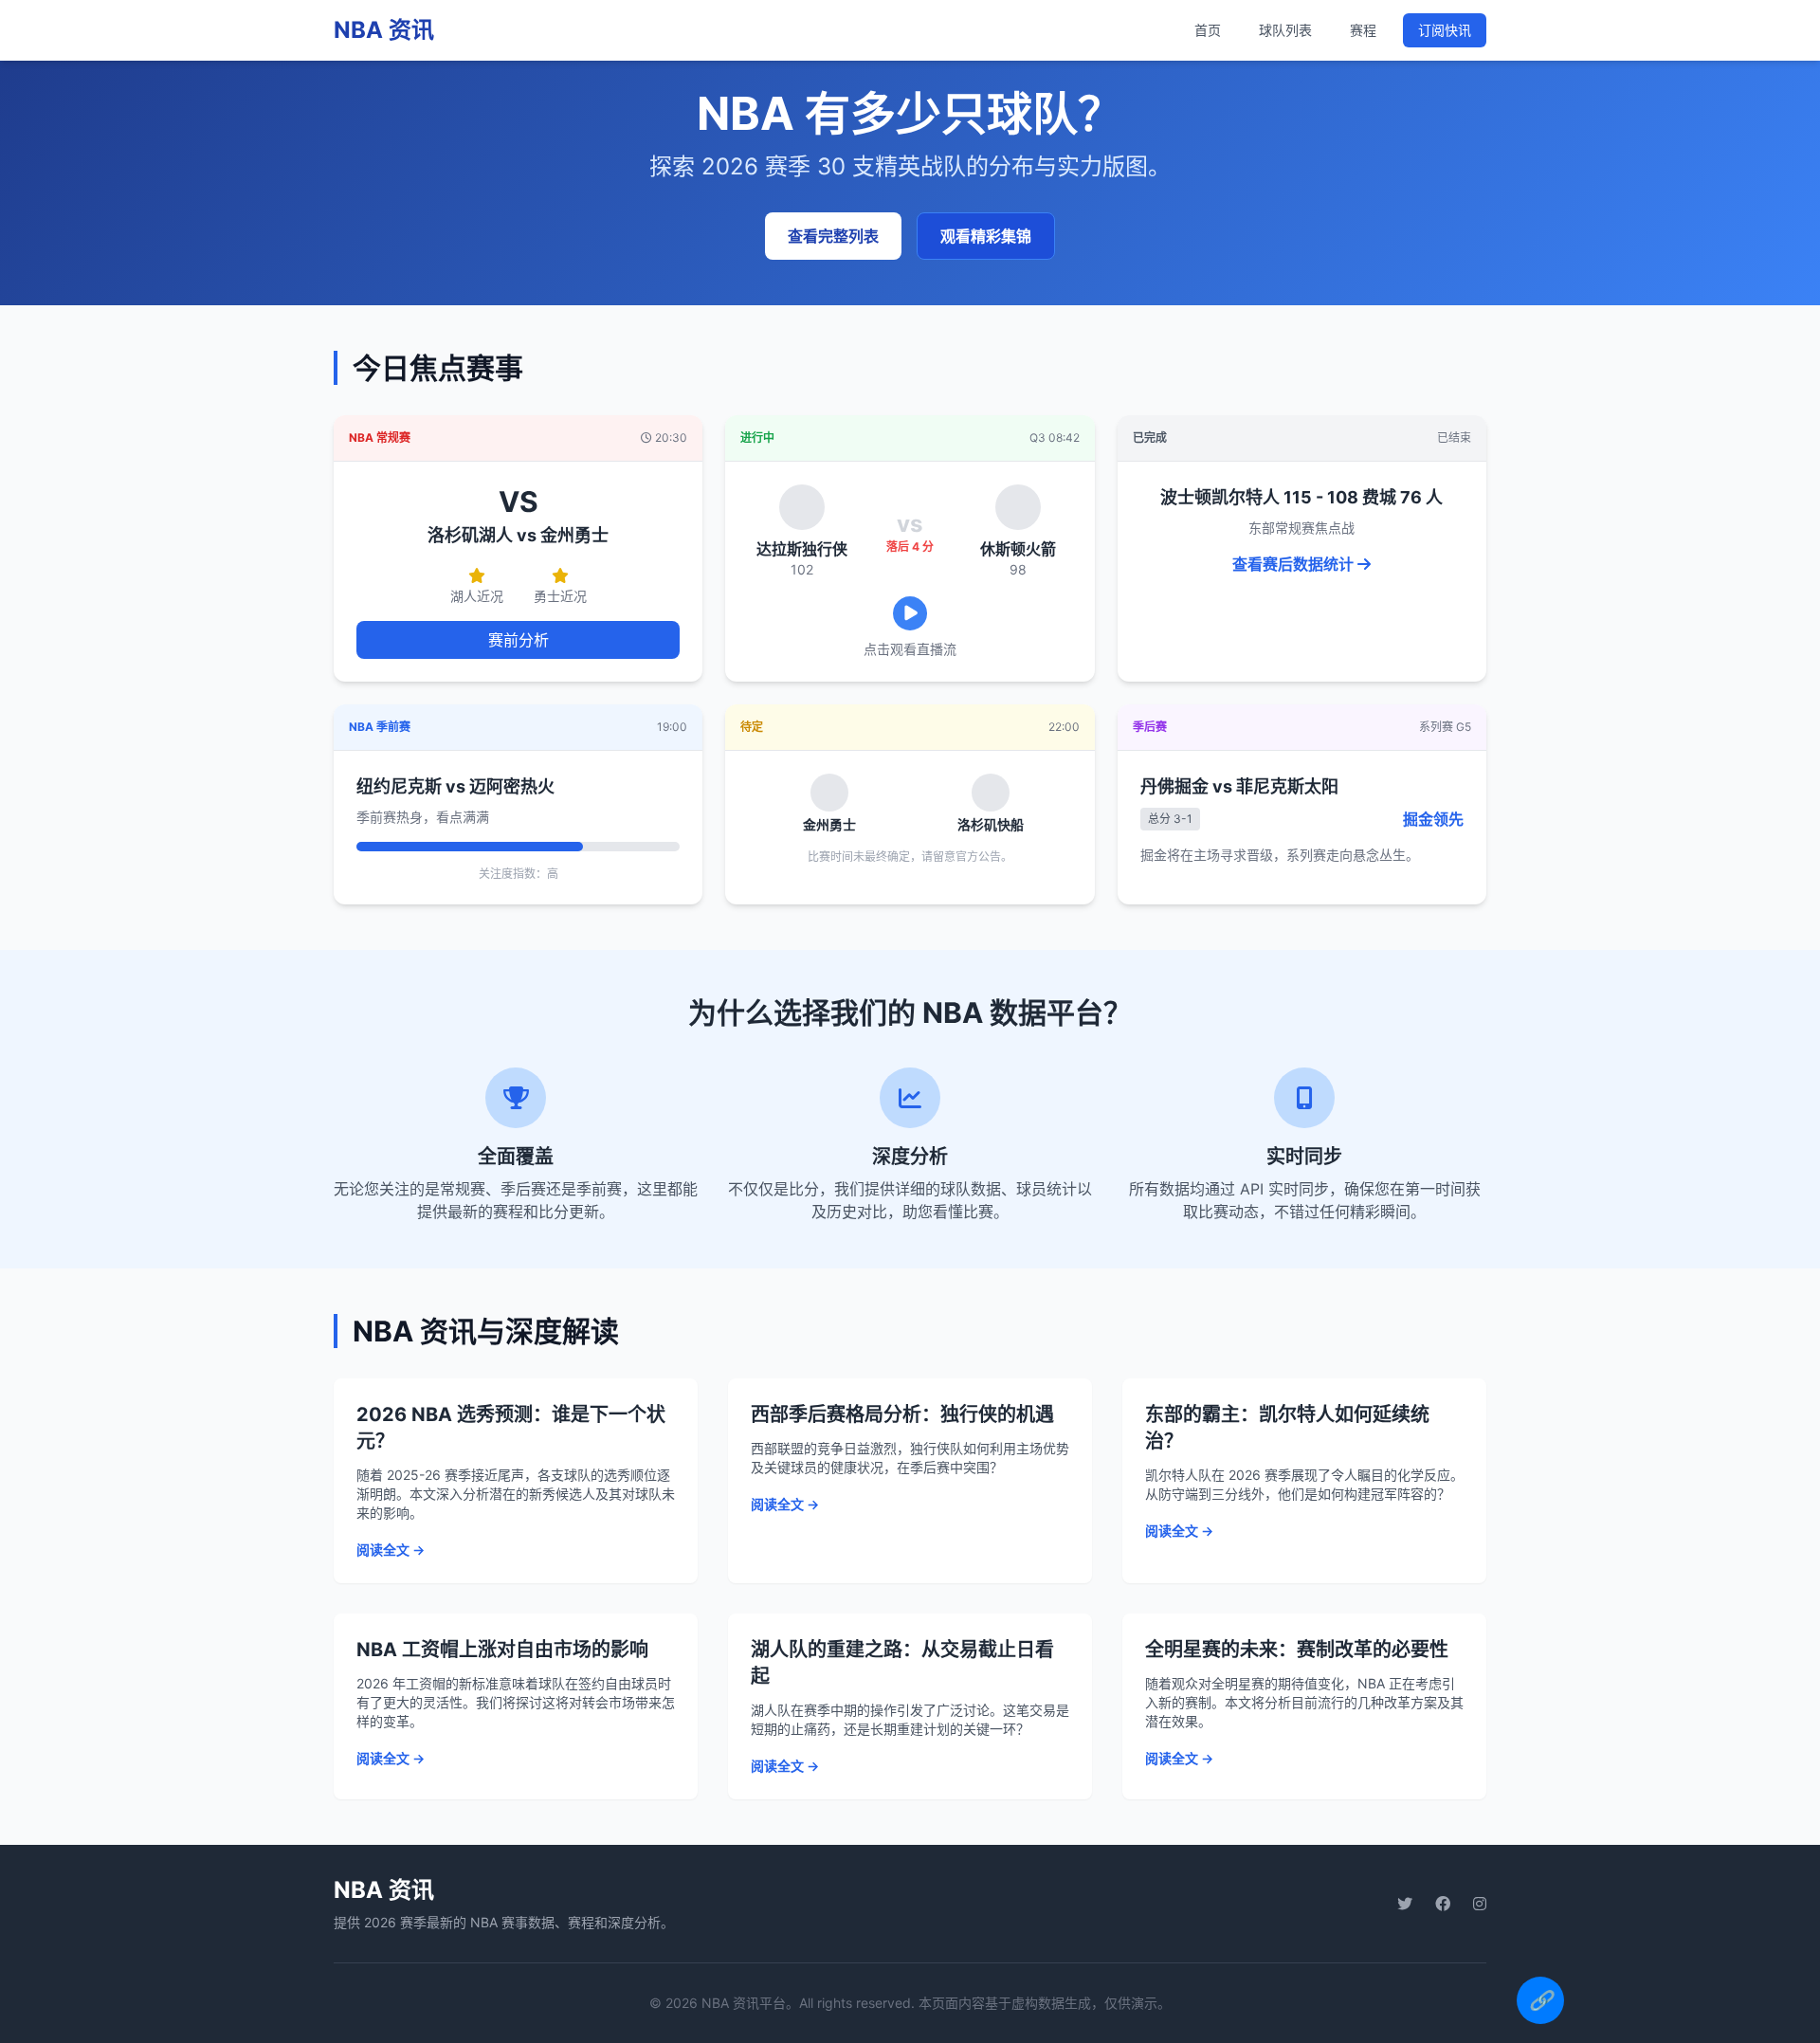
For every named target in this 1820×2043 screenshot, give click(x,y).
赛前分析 (519, 640)
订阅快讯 (1445, 30)
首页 (1208, 30)
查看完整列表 (833, 236)
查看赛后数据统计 (1295, 564)
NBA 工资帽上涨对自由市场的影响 (502, 1650)
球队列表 (1285, 30)
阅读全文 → (391, 1550)
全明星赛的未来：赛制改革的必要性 (1297, 1650)
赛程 (1363, 30)
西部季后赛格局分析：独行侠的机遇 (902, 1414)
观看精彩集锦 (986, 236)
